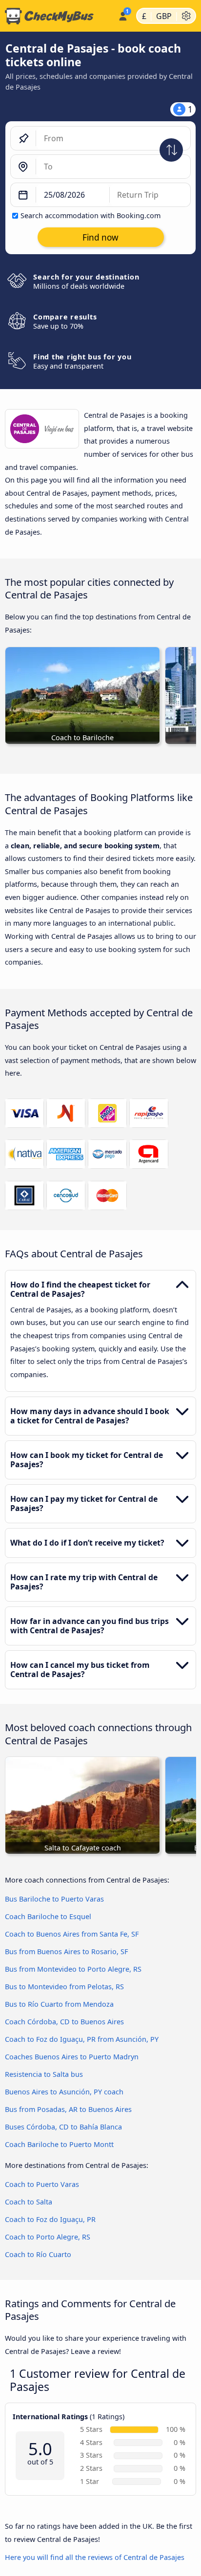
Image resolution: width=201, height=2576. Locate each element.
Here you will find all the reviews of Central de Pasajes (95, 2557)
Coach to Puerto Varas (42, 2184)
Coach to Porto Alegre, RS (48, 2237)
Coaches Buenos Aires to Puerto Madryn (72, 2057)
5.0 (40, 2449)
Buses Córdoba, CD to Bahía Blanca (63, 2127)
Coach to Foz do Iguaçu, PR (50, 2219)
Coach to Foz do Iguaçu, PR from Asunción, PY (82, 2039)
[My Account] (123, 15)
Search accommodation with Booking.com (90, 215)
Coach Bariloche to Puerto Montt (59, 2144)
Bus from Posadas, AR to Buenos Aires (68, 2109)
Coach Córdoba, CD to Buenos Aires (64, 2022)
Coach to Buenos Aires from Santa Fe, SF (72, 1934)
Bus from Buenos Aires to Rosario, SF (66, 1951)
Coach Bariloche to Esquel (48, 1916)
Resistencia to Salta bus (44, 2074)
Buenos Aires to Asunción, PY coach (64, 2092)
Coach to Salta (29, 2202)
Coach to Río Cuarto (38, 2254)
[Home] (57, 16)
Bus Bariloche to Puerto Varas (54, 1899)
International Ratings (50, 2417)
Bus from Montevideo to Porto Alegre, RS (73, 1969)
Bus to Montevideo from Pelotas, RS (64, 1987)
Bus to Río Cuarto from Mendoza (59, 2004)
